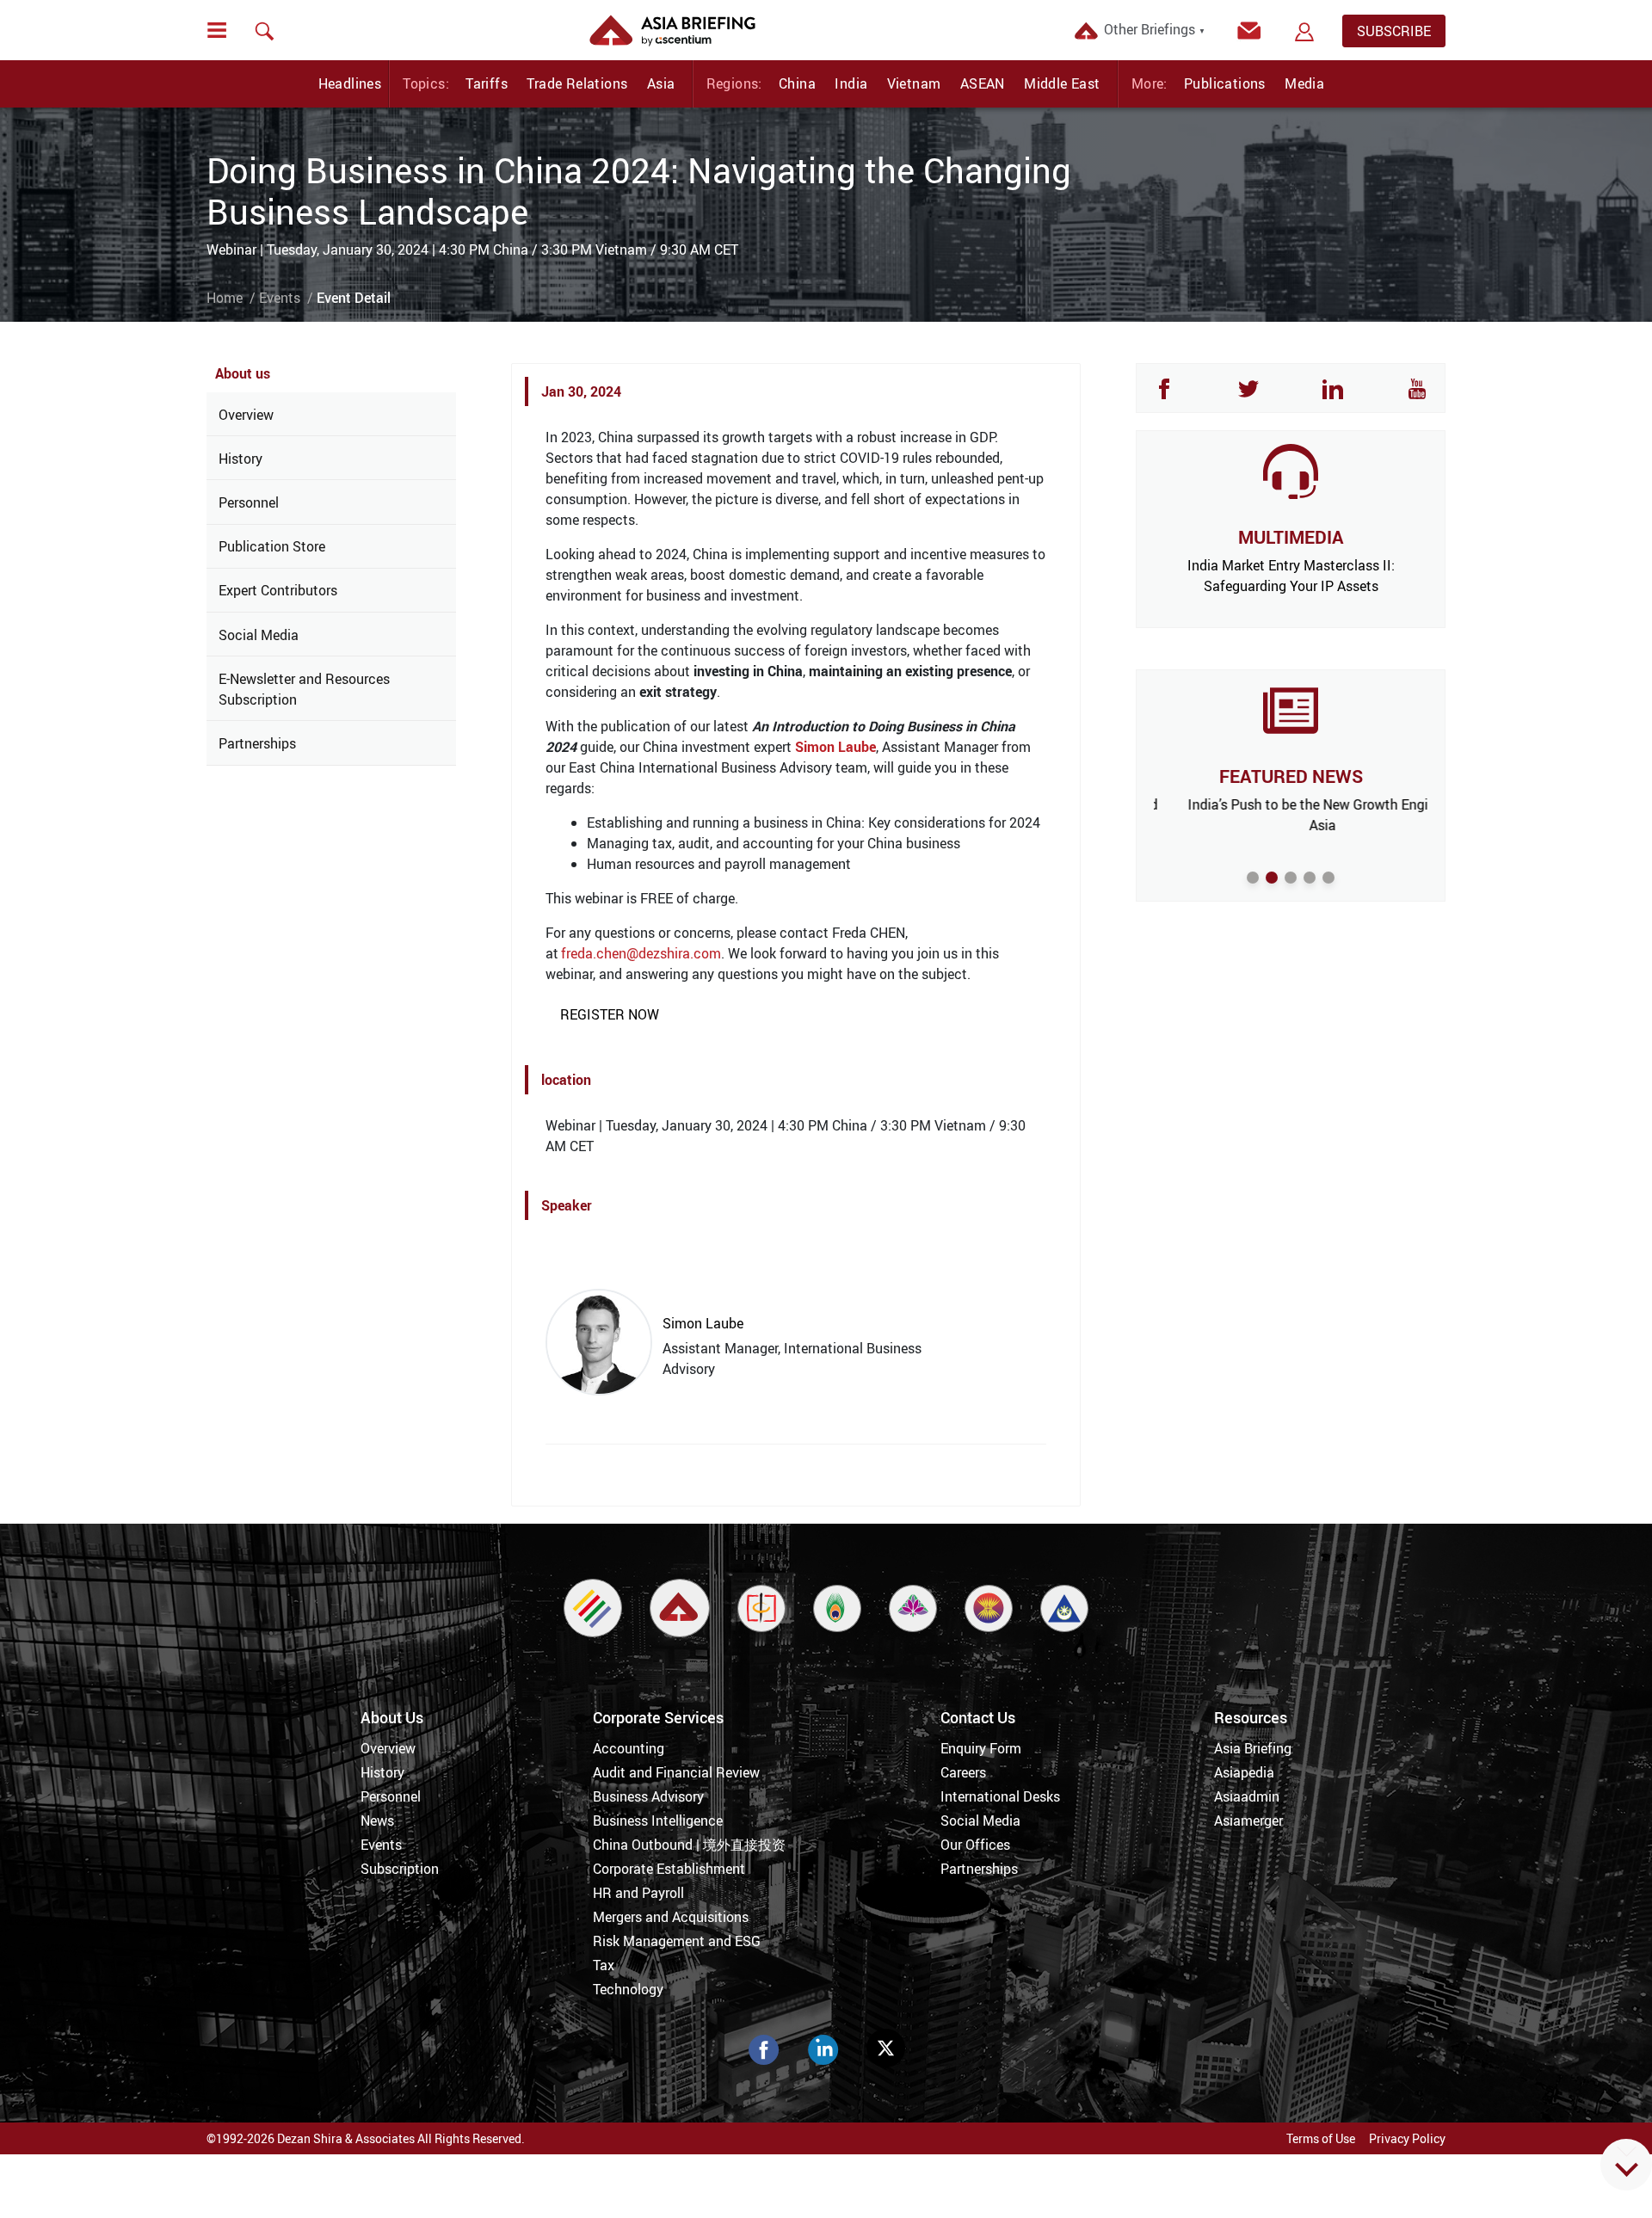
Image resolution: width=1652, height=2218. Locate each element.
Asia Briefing (1253, 1748)
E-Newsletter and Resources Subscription (304, 689)
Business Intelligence (658, 1821)
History (240, 459)
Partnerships (257, 743)
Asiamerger (1248, 1821)
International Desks (1000, 1796)
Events (280, 298)
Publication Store (272, 546)
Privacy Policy (1407, 2138)
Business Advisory (648, 1796)
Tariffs (487, 83)
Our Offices (975, 1845)
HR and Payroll (638, 1893)
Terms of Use (1321, 2138)
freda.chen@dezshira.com (641, 953)
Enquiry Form (981, 1748)
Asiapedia (1244, 1772)
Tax (604, 1965)
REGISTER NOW (610, 1014)
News (377, 1821)
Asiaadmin (1247, 1796)
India (851, 83)
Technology (628, 1989)
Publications (1225, 83)
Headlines (350, 83)
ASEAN (983, 83)
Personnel (249, 502)
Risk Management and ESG (677, 1941)
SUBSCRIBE (1394, 31)
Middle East (1062, 83)
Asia (661, 83)
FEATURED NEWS (1291, 776)
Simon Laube (835, 747)
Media (1304, 83)
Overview (246, 415)
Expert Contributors (278, 590)
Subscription (400, 1869)
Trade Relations (577, 83)
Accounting (629, 1748)
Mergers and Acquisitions (671, 1917)
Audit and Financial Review (676, 1772)
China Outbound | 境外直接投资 (689, 1845)
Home (225, 298)
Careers (963, 1772)
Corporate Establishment (669, 1869)
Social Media (259, 635)
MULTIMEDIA (1291, 537)
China (797, 83)
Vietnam (914, 83)
